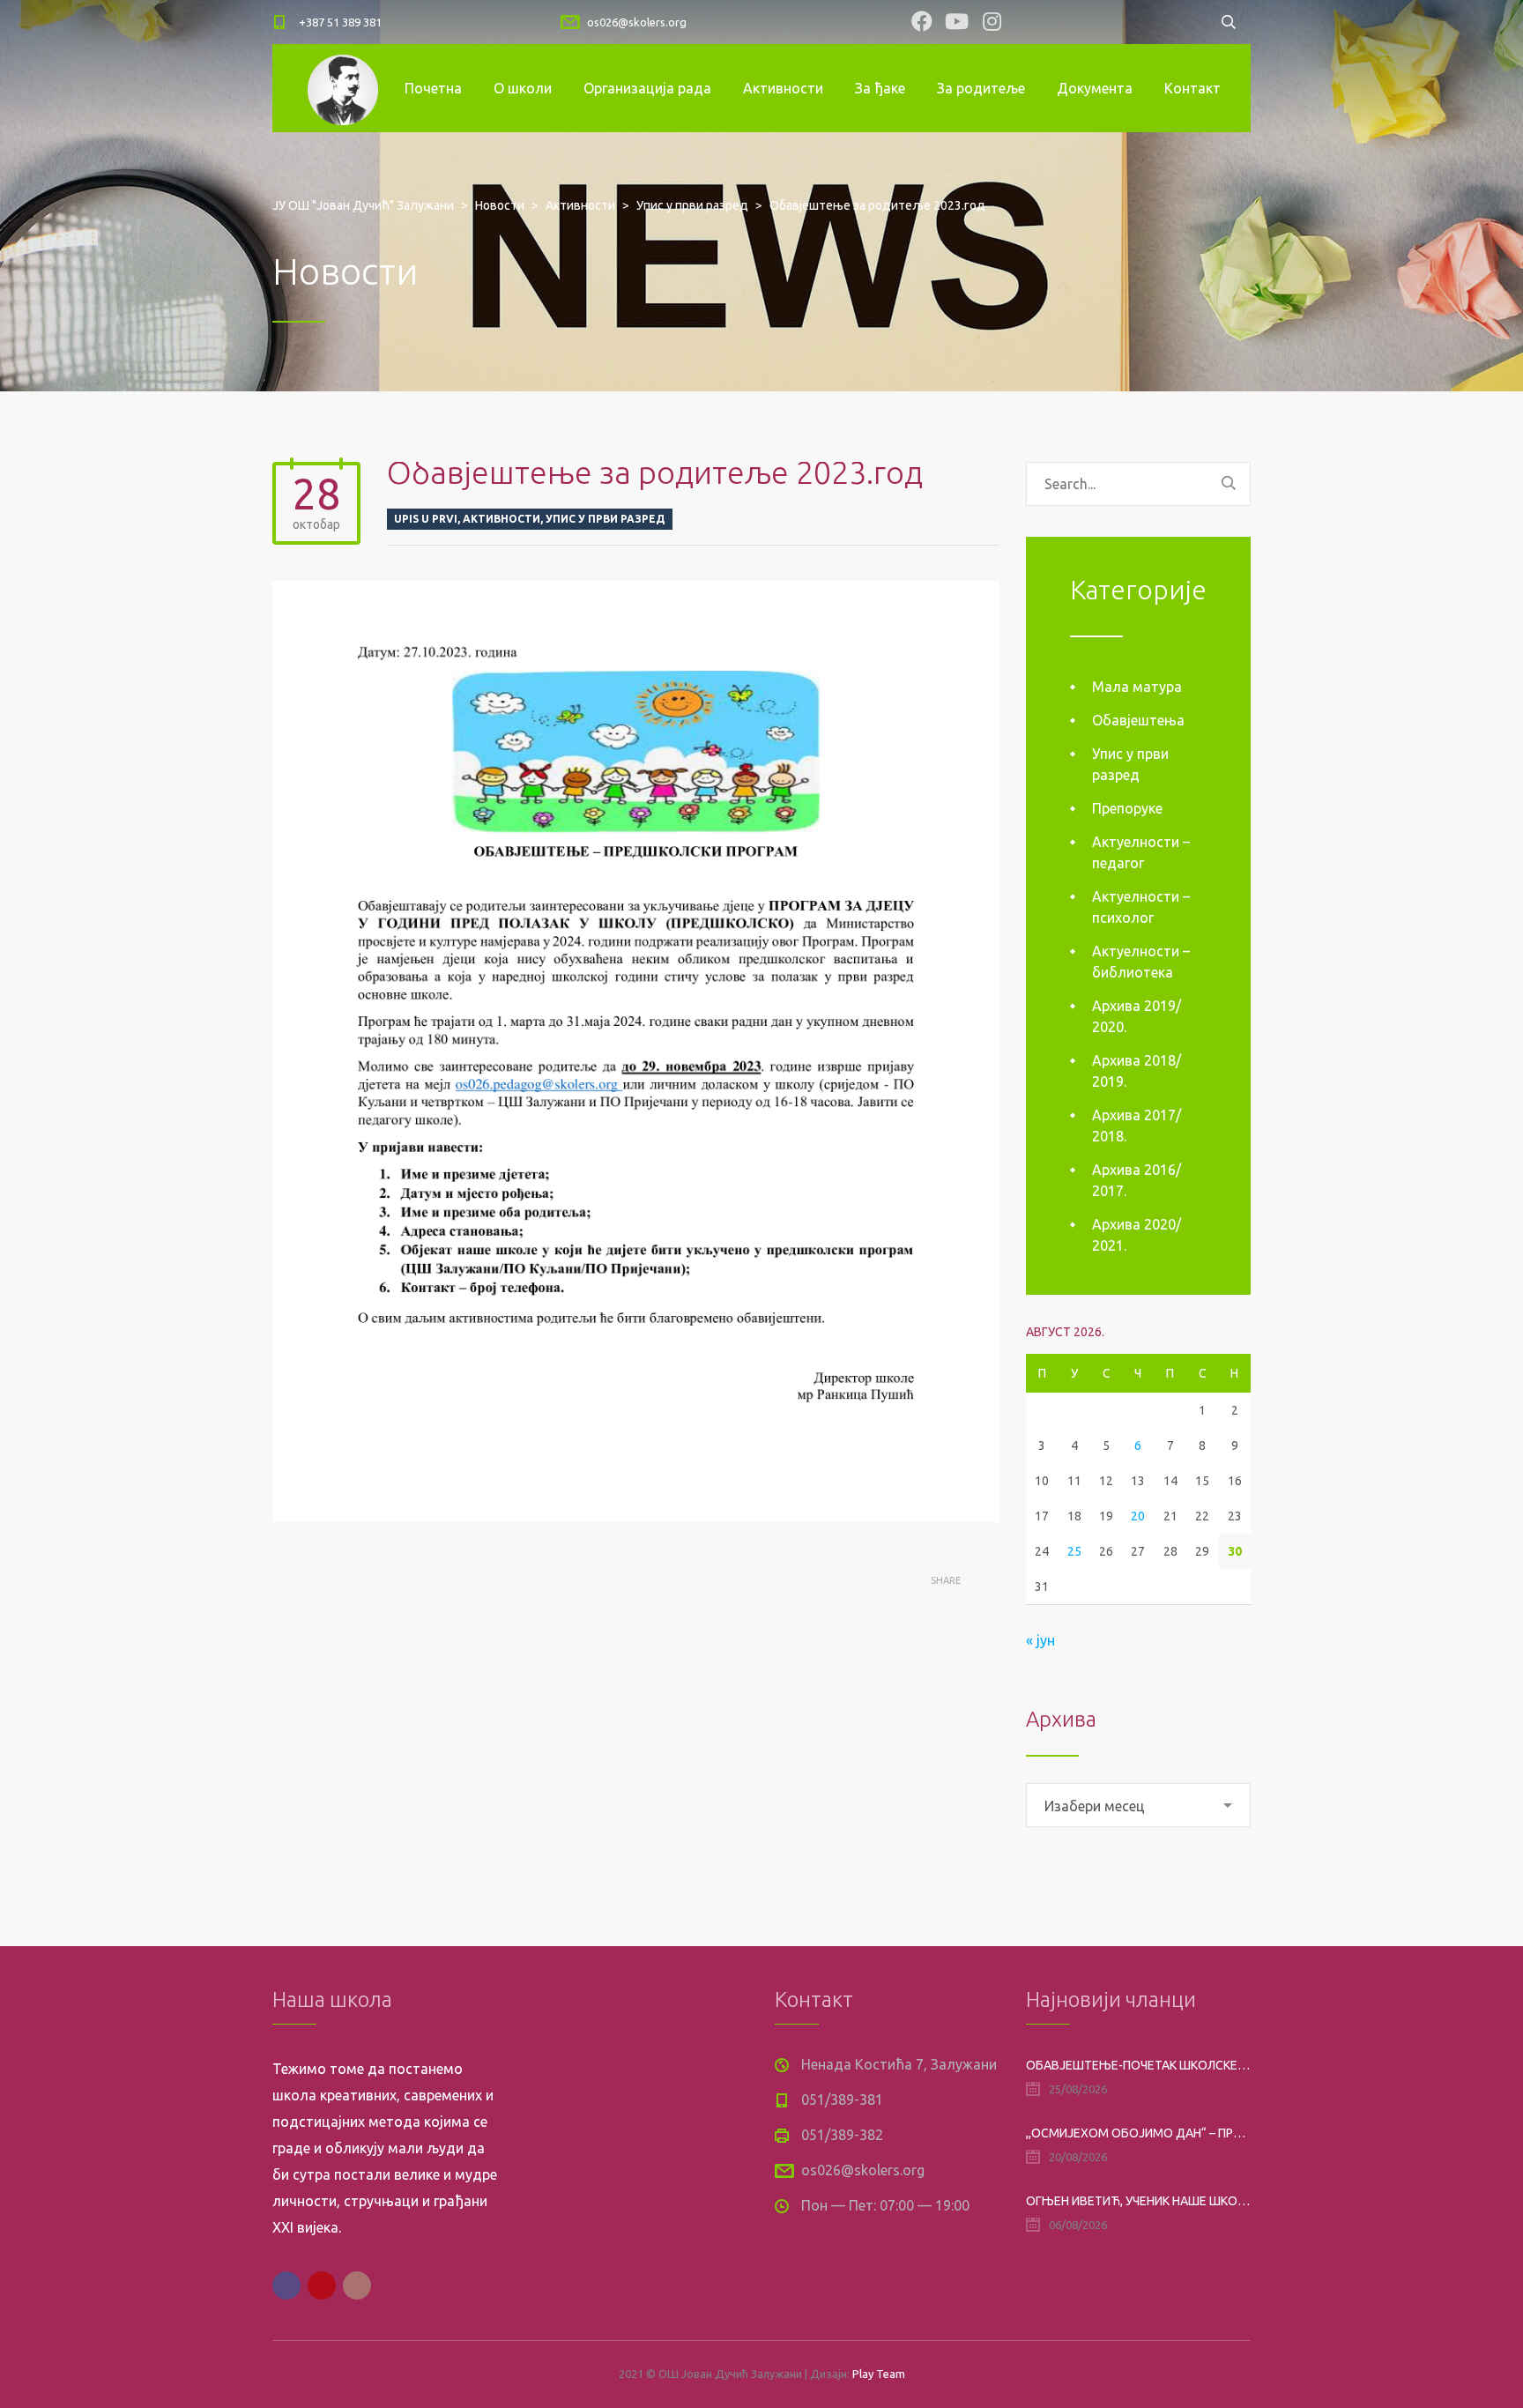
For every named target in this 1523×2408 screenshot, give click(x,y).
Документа (1095, 88)
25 (1074, 1551)
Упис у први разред (605, 519)
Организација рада (647, 88)
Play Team (879, 2374)
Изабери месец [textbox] (1095, 1806)
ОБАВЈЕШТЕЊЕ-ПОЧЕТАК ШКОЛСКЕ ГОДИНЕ (1138, 2065)
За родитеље (981, 88)
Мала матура (1137, 687)
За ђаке (880, 88)
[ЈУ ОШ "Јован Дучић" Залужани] (343, 88)
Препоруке (1127, 808)
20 (1138, 1516)
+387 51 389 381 (340, 22)
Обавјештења (1138, 720)
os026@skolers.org (637, 22)
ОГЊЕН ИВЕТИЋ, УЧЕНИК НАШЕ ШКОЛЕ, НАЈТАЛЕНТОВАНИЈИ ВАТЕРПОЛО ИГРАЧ (1138, 2201)
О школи (523, 88)
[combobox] (1138, 1805)
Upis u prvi (426, 519)
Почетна (433, 88)
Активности (783, 88)
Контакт (1192, 88)
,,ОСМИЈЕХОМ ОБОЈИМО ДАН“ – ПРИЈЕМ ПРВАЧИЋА (1138, 2133)
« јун (1040, 1640)
